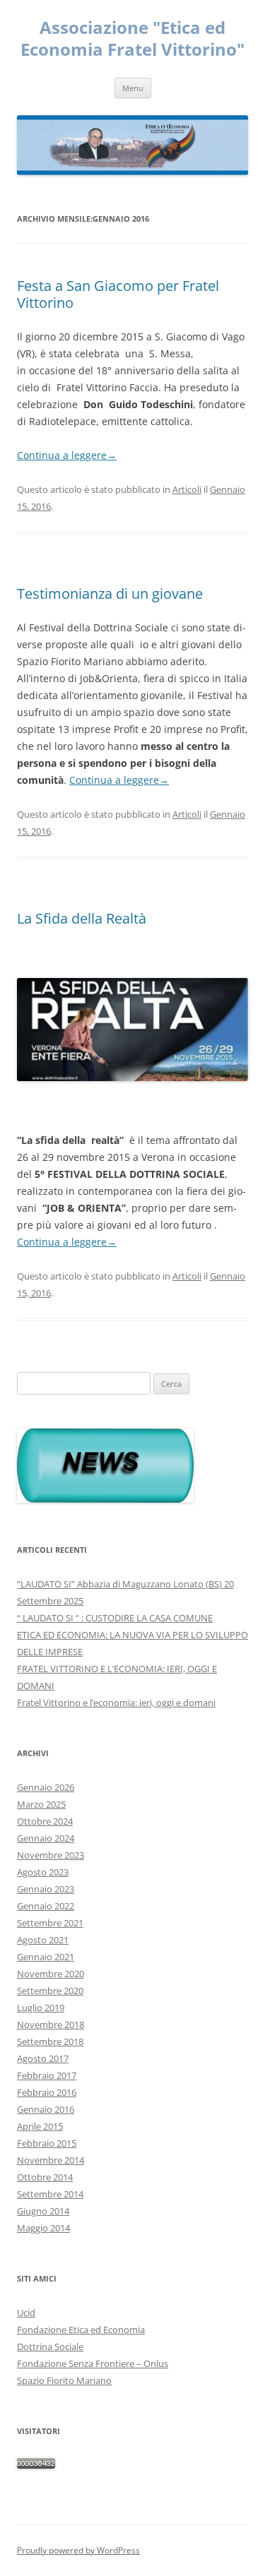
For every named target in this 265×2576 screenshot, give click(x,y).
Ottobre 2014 (45, 2177)
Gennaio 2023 (46, 1889)
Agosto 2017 (43, 2058)
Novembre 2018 (51, 2025)
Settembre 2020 (50, 1991)
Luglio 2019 (41, 2008)
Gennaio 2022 (46, 1906)
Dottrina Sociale (50, 2347)
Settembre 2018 (50, 2041)
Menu (133, 88)
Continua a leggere (67, 455)
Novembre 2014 (51, 2160)
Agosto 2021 (43, 1940)
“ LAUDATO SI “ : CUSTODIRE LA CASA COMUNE (115, 1618)
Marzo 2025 (41, 1804)
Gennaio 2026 (46, 1787)
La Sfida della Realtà (82, 918)
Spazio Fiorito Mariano (64, 2380)
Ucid (26, 2313)
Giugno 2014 (43, 2211)
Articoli (187, 489)
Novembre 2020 (51, 1974)
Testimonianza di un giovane (110, 594)
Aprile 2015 (40, 2126)
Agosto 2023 (43, 1872)
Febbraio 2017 (47, 2075)
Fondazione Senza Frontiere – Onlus (93, 2363)
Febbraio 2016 (47, 2092)
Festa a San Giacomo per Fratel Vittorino (118, 294)
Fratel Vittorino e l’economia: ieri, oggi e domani (116, 1703)
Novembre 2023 (51, 1855)
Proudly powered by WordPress (78, 2550)
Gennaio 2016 (46, 2109)
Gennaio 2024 (46, 1838)
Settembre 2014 (50, 2194)
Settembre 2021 (50, 1923)
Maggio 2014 (43, 2228)
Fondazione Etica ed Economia (81, 2330)
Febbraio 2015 (47, 2143)
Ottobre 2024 (45, 1821)
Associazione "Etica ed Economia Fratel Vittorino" (132, 39)
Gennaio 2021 (46, 1957)
